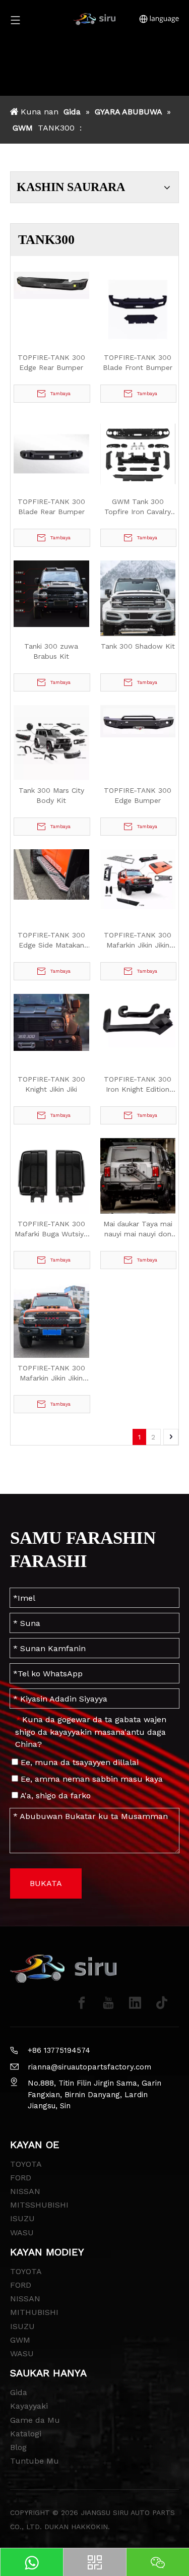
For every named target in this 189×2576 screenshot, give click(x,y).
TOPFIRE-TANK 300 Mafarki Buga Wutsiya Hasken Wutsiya (51, 1229)
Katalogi (26, 2434)
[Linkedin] (135, 2003)
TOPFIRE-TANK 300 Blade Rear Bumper (51, 507)
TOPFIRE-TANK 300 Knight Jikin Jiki (51, 1084)
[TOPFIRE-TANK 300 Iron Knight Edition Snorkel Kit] (138, 1020)
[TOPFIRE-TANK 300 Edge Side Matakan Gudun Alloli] (51, 874)
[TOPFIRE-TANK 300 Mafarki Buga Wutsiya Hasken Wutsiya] (51, 1175)
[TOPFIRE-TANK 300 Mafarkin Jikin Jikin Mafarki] (138, 878)
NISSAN (25, 2191)
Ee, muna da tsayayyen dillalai (78, 1762)
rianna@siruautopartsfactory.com (89, 2067)
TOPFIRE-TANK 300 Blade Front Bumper (138, 362)
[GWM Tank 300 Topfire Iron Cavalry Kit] (138, 453)
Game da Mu (35, 2420)
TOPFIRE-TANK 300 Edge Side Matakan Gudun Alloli (51, 940)
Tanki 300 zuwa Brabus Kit (51, 651)
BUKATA (46, 1883)
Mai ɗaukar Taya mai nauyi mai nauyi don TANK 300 (138, 1229)
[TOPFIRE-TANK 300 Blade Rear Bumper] (51, 453)
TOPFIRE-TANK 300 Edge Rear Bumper (51, 362)
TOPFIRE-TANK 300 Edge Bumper (138, 795)
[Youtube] (108, 2003)
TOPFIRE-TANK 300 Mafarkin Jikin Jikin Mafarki (138, 940)
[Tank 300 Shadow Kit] (138, 597)
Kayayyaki (29, 2406)
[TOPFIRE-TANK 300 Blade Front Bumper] (138, 308)
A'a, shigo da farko (54, 1796)
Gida (19, 2392)
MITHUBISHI (34, 2312)
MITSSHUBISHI (39, 2205)
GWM (20, 2340)
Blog (18, 2447)
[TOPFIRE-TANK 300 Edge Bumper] (138, 720)
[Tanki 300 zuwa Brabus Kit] (51, 593)
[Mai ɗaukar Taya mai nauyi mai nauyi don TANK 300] (138, 1175)
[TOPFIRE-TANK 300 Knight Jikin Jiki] (51, 1022)
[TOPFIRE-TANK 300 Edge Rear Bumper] (51, 284)
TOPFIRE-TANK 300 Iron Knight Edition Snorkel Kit (138, 1085)
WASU (22, 2233)
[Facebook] (82, 2003)
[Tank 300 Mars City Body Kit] (51, 742)
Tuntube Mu (35, 2461)
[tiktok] (162, 2003)
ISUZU (22, 2218)
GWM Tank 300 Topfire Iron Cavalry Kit (138, 507)
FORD (21, 2178)
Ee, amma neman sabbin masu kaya (90, 1779)
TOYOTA (26, 2164)
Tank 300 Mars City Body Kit (51, 795)
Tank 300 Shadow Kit (138, 646)
